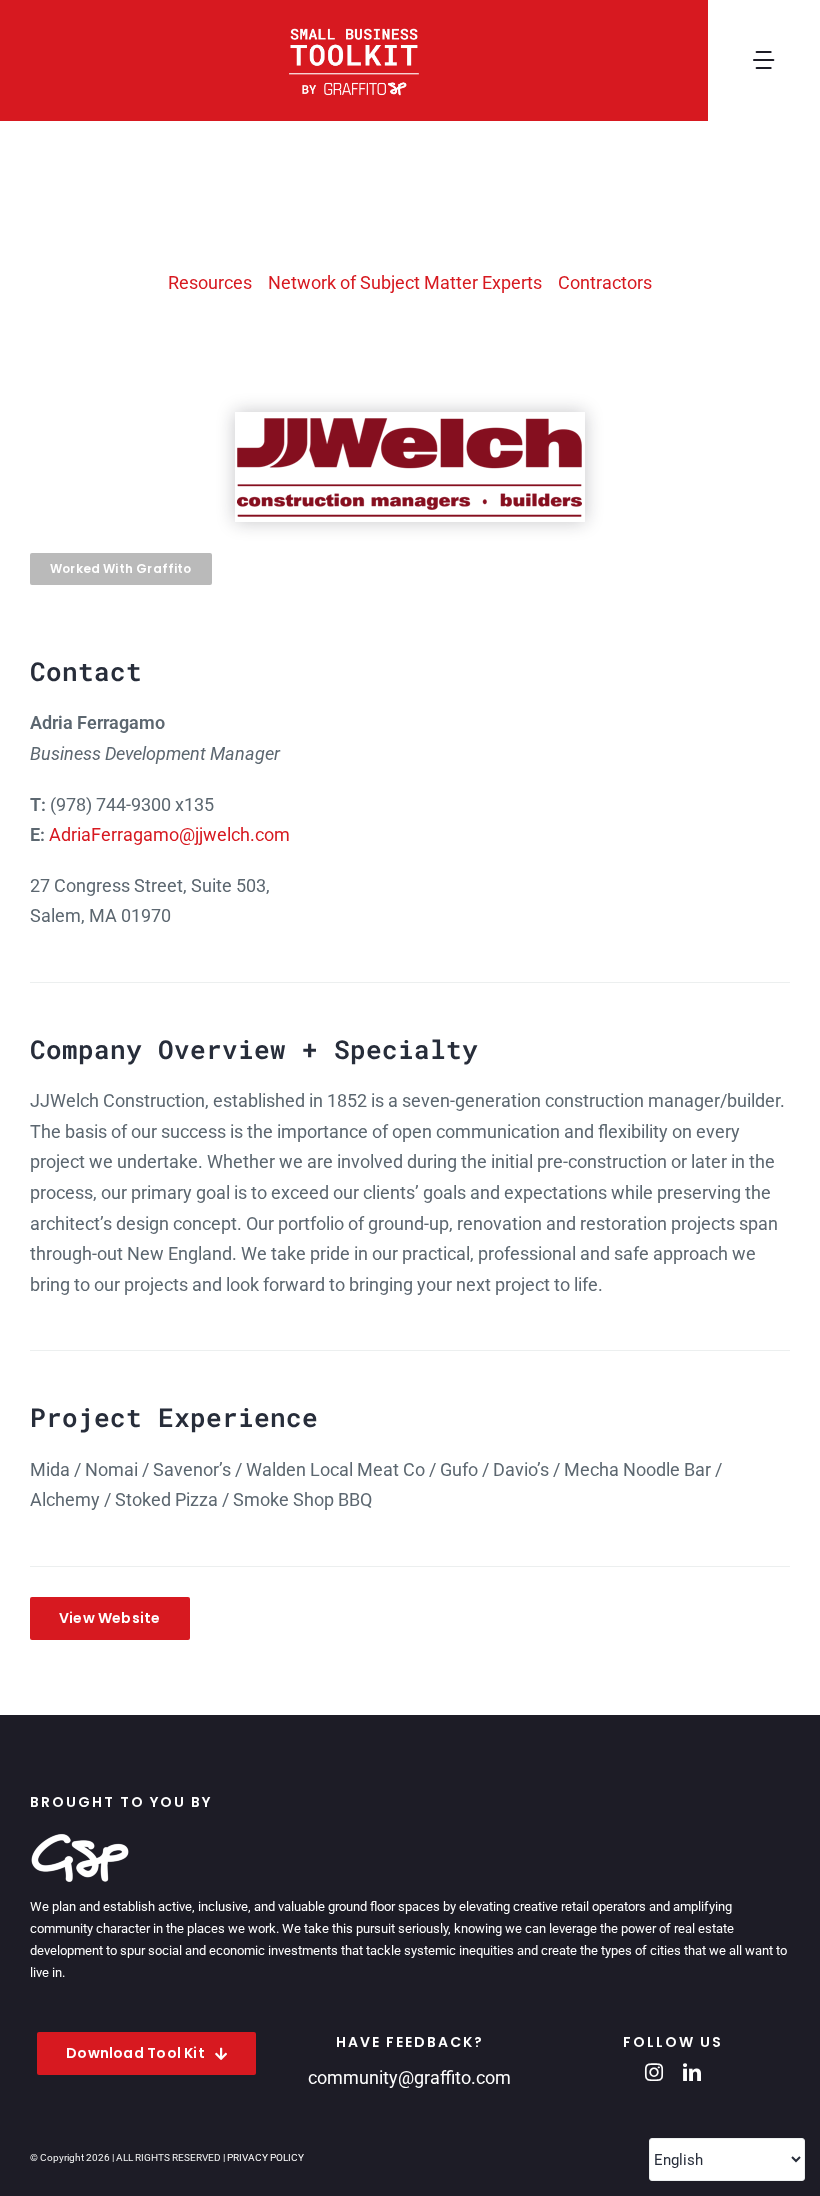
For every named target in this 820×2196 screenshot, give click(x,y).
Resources (210, 282)
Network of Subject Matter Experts (405, 282)
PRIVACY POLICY (265, 2157)
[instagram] (654, 2072)
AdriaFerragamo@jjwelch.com (169, 834)
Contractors (605, 282)
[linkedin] (692, 2072)
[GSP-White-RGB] (80, 1841)
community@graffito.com (409, 2077)
